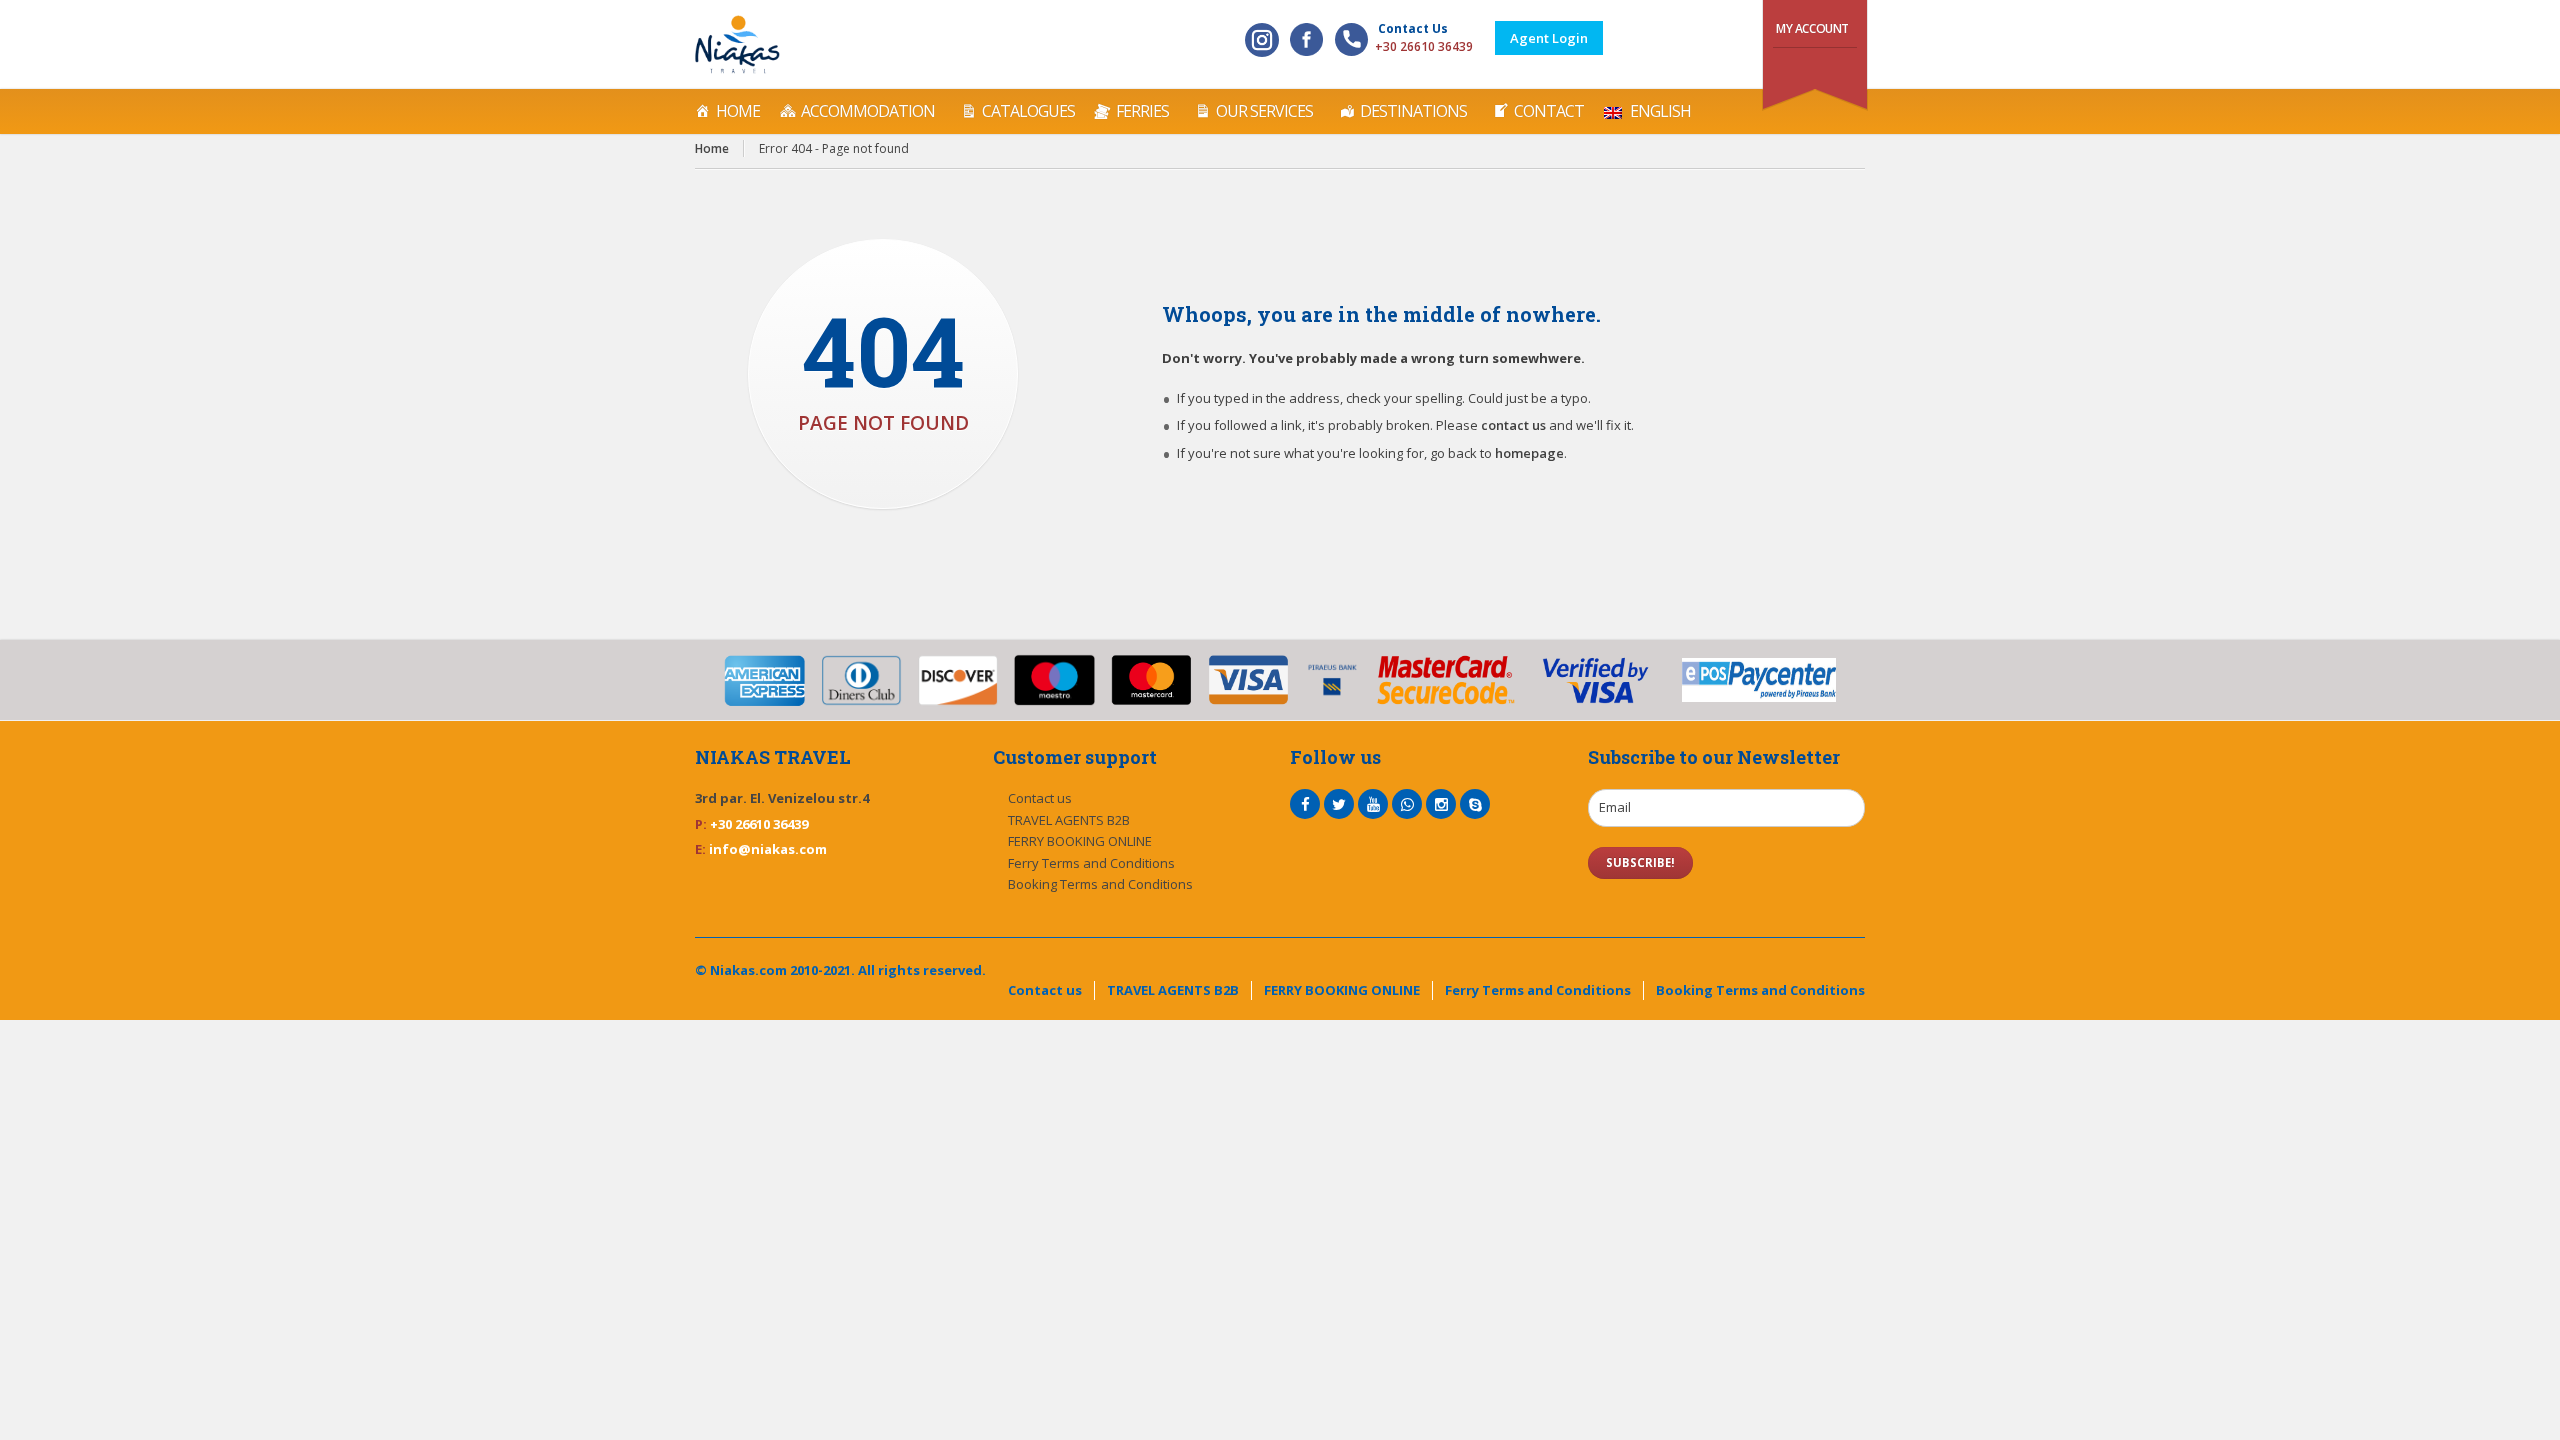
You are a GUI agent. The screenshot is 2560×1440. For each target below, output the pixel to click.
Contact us (1040, 798)
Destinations (1413, 111)
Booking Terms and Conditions (1100, 884)
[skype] (1475, 804)
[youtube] (1373, 804)
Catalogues (1028, 111)
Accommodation (868, 111)
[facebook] (1305, 804)
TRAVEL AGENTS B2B (1069, 820)
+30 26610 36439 (1424, 46)
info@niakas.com (768, 849)
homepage (1529, 453)
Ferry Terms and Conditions (1091, 863)
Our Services (1264, 111)
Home (738, 111)
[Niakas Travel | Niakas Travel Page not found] (737, 44)
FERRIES (1142, 111)
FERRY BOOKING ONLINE (1080, 841)
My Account (1812, 28)
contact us (1513, 425)
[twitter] (1339, 804)
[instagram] (1441, 804)
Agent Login (1549, 38)
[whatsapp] (1407, 804)
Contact (1549, 111)
